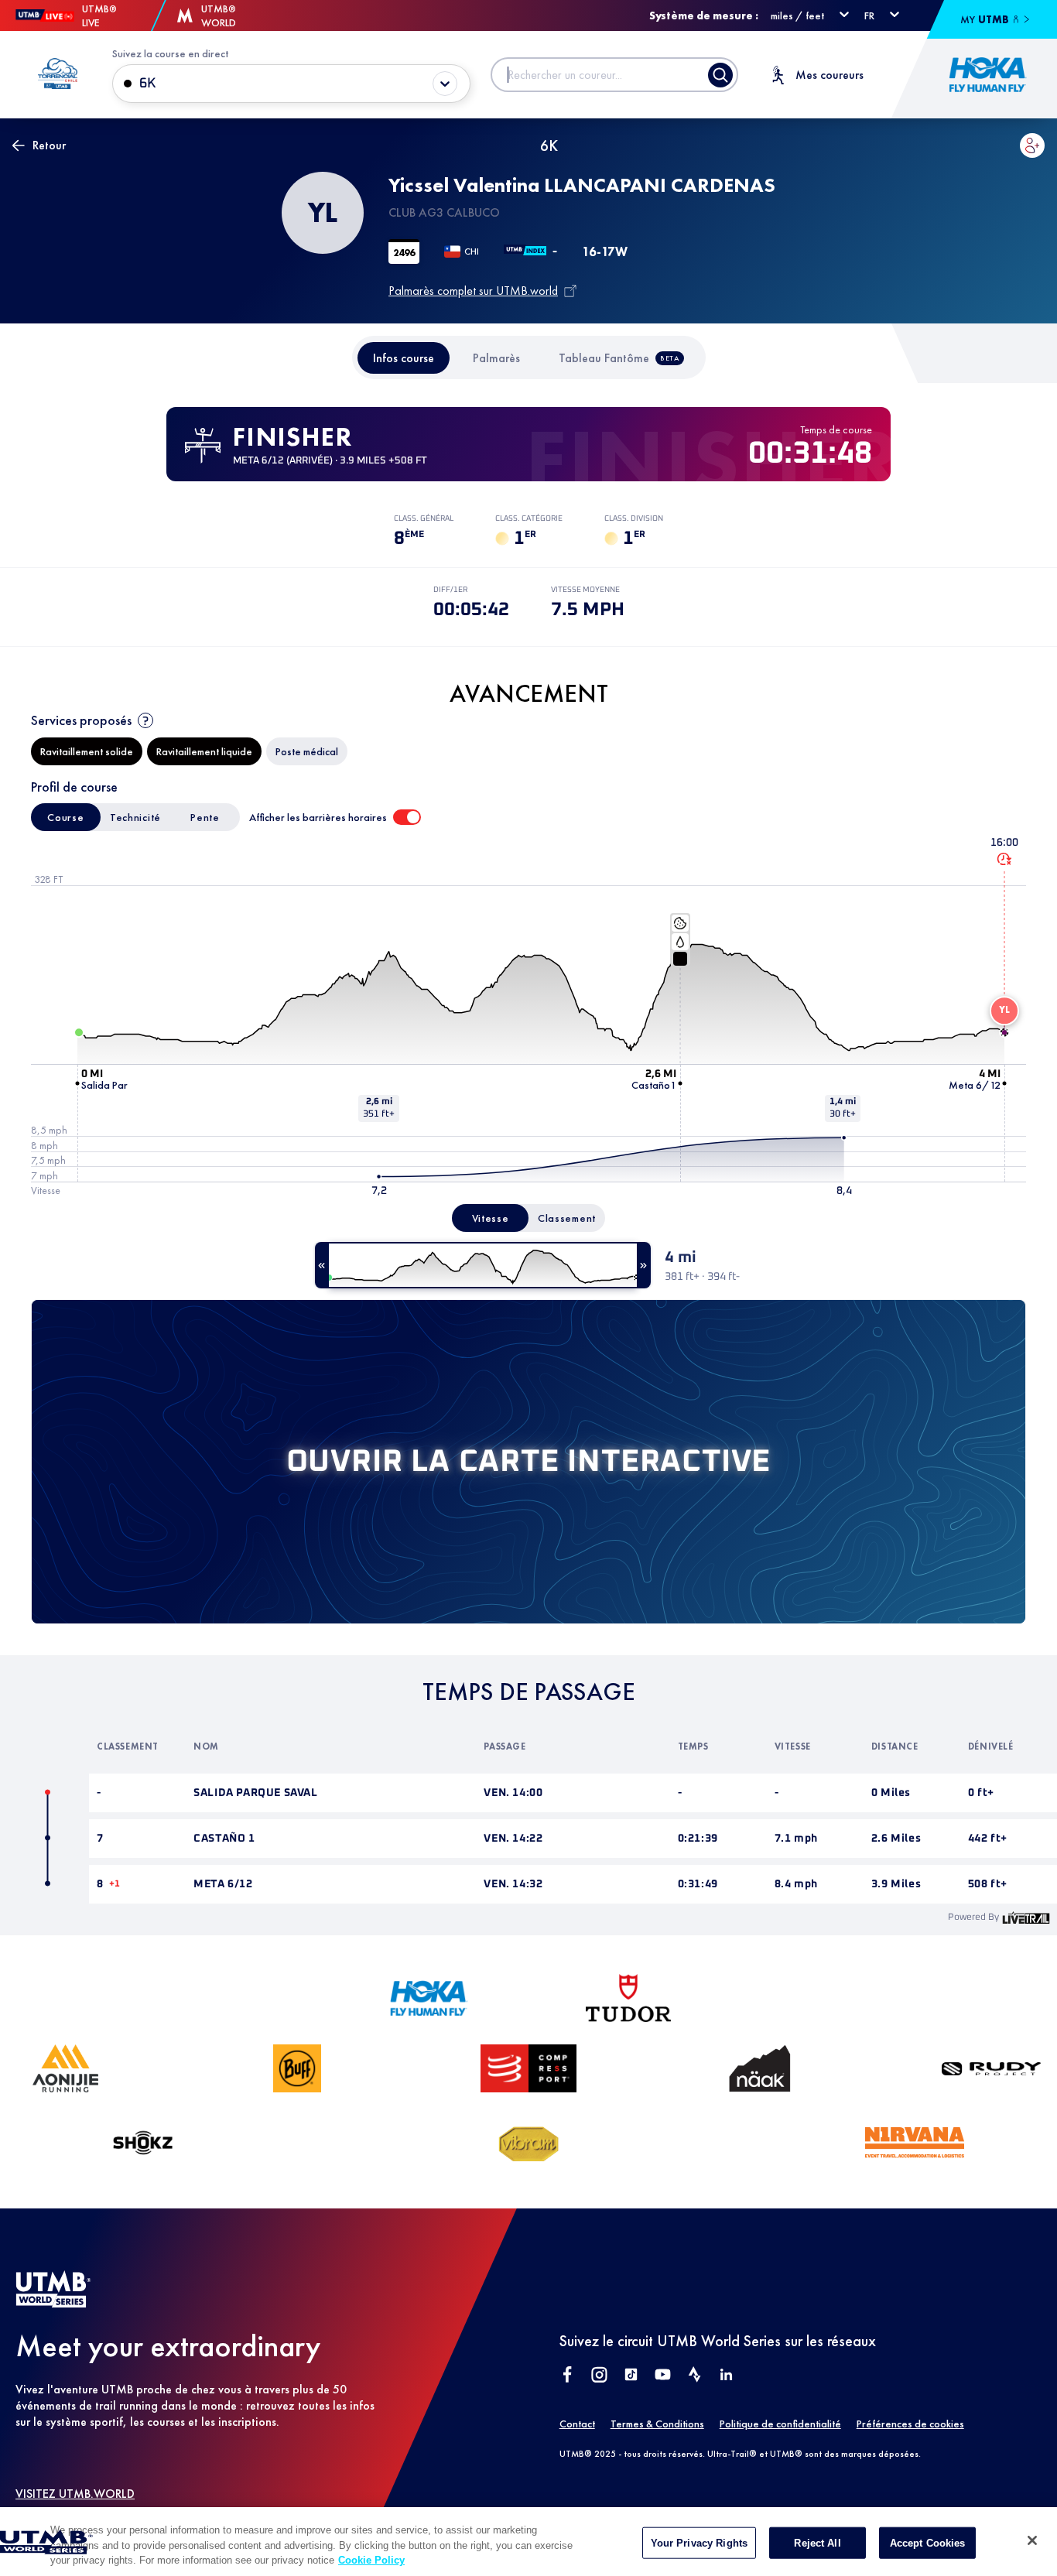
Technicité (135, 817)
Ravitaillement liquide (204, 751)
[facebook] (568, 2376)
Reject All (817, 2542)
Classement (567, 1218)
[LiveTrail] (1026, 1917)
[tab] (404, 358)
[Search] (720, 75)
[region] (528, 2542)
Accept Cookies (928, 2542)
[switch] (407, 817)
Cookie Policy (371, 2560)
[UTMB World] (53, 2303)
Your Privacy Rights (699, 2542)
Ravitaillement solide (87, 751)
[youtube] (663, 2376)
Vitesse (491, 1218)
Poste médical (307, 751)
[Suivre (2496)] (1032, 145)
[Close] (1032, 2540)
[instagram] (599, 2376)
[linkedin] (726, 2376)
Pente (205, 817)
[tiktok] (631, 2376)
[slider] (483, 1265)
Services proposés (81, 720)
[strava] (694, 2376)
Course (65, 817)
